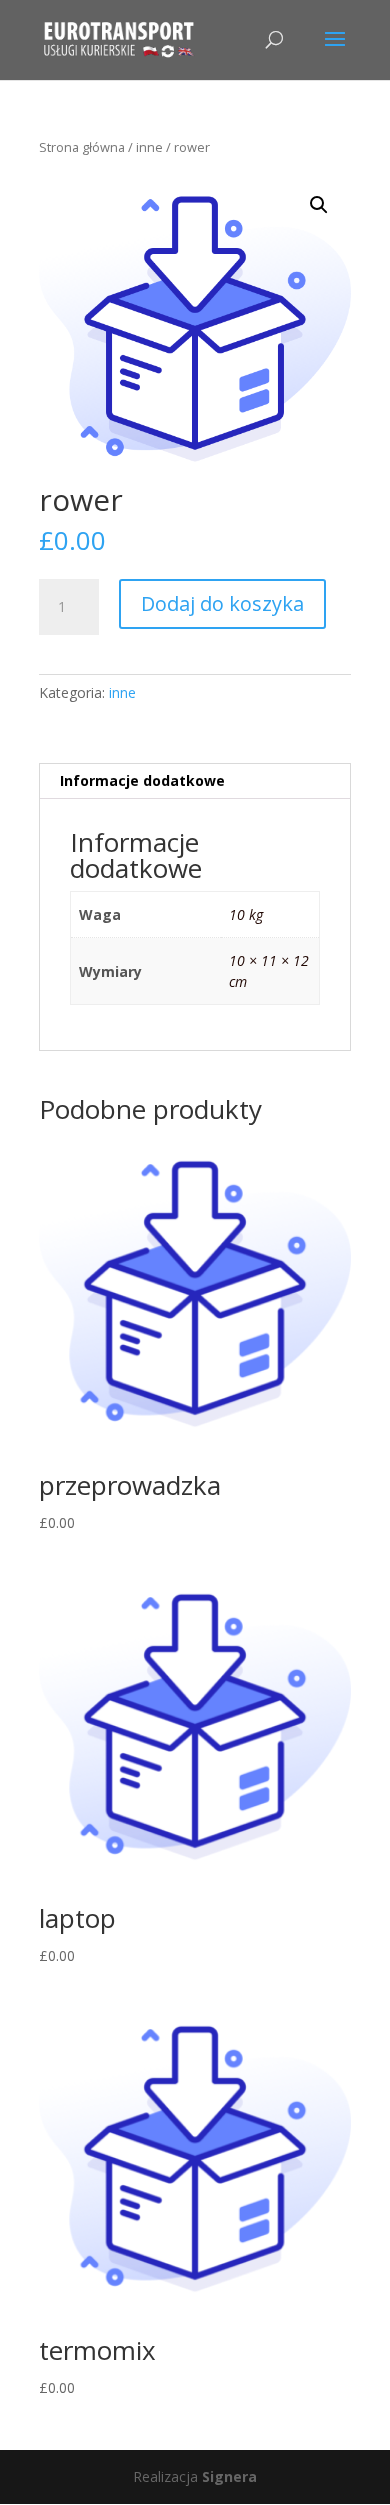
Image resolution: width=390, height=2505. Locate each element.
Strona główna (82, 147)
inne (149, 147)
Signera (229, 2476)
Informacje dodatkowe (142, 780)
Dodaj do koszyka (222, 603)
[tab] (195, 781)
